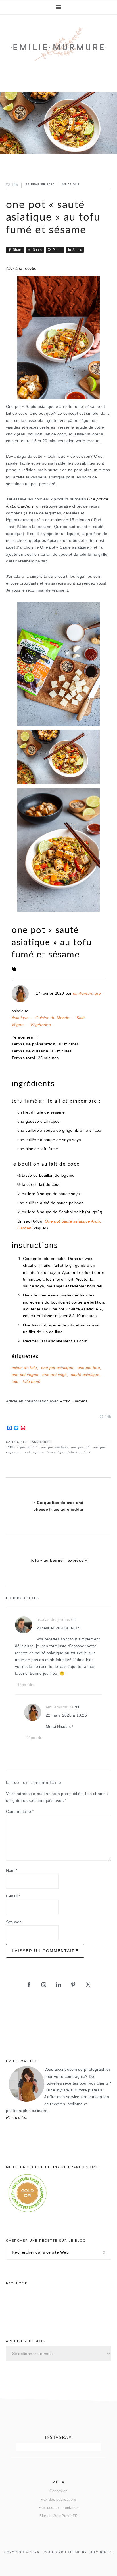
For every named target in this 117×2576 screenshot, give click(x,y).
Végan (18, 1025)
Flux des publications (59, 2499)
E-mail (13, 1896)
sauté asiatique (85, 1375)
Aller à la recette (21, 268)
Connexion (58, 2491)
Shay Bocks (101, 2552)
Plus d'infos (17, 2118)
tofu (15, 1382)
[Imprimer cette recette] (14, 970)
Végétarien (41, 1025)
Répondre (26, 1685)
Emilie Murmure (59, 49)
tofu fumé (32, 1382)
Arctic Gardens (74, 1401)
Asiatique (71, 184)
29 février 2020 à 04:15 (58, 1628)
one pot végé (55, 1375)
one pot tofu (89, 1368)
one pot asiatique (57, 1368)
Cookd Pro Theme (62, 2552)
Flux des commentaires (58, 2508)
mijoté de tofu (24, 1368)
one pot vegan (25, 1375)
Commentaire (20, 1812)
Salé (81, 1018)
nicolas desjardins (53, 1620)
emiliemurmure (87, 993)
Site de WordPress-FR (58, 2516)
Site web (14, 1922)
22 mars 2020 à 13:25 (66, 1715)
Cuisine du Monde (52, 1018)
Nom (12, 1870)
